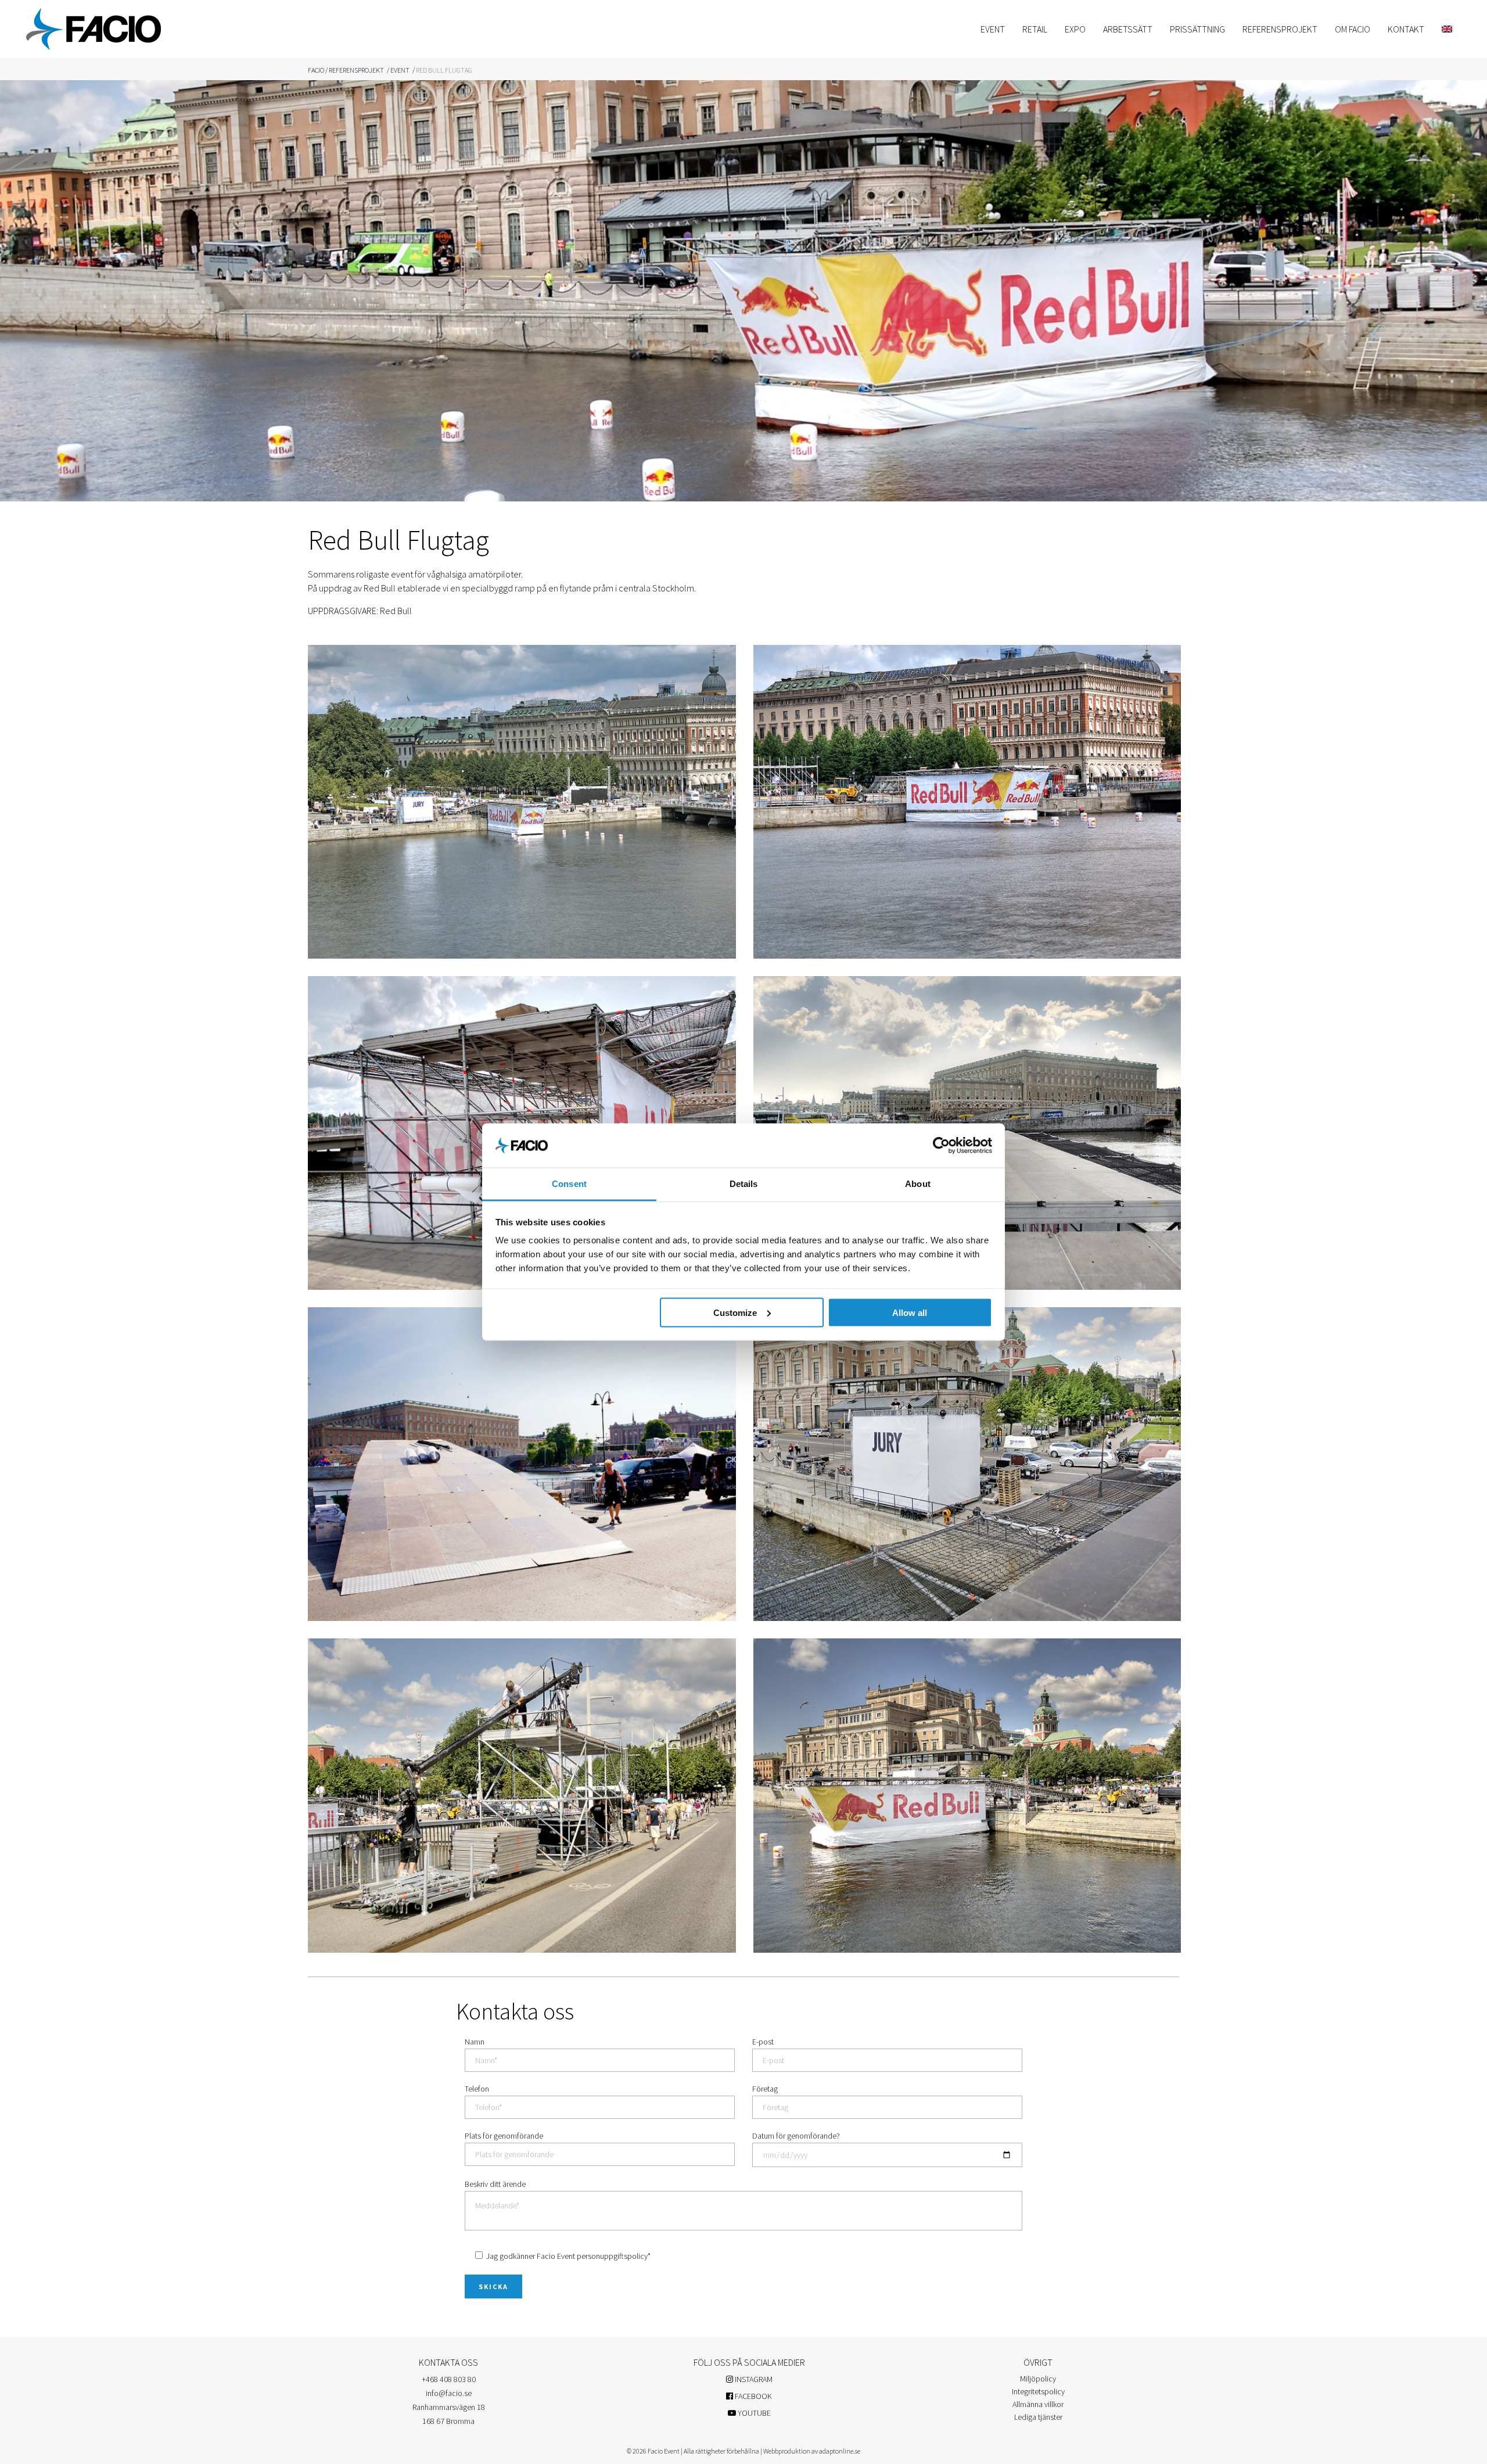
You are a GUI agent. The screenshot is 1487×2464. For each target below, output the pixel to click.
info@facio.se (449, 2393)
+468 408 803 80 (449, 2379)
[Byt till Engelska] (1447, 29)
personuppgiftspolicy (612, 2256)
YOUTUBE (753, 2413)
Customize (735, 1312)
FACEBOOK (753, 2396)
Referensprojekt (356, 70)
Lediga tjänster (1038, 2417)
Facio (316, 70)
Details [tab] (744, 1184)
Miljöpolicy (1038, 2379)
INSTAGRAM (753, 2379)
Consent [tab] (569, 1184)
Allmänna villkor (1038, 2404)
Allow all (910, 1312)
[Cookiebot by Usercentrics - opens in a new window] (941, 1145)
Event (400, 70)
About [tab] (918, 1184)
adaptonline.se (840, 2451)
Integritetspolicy (1038, 2391)
